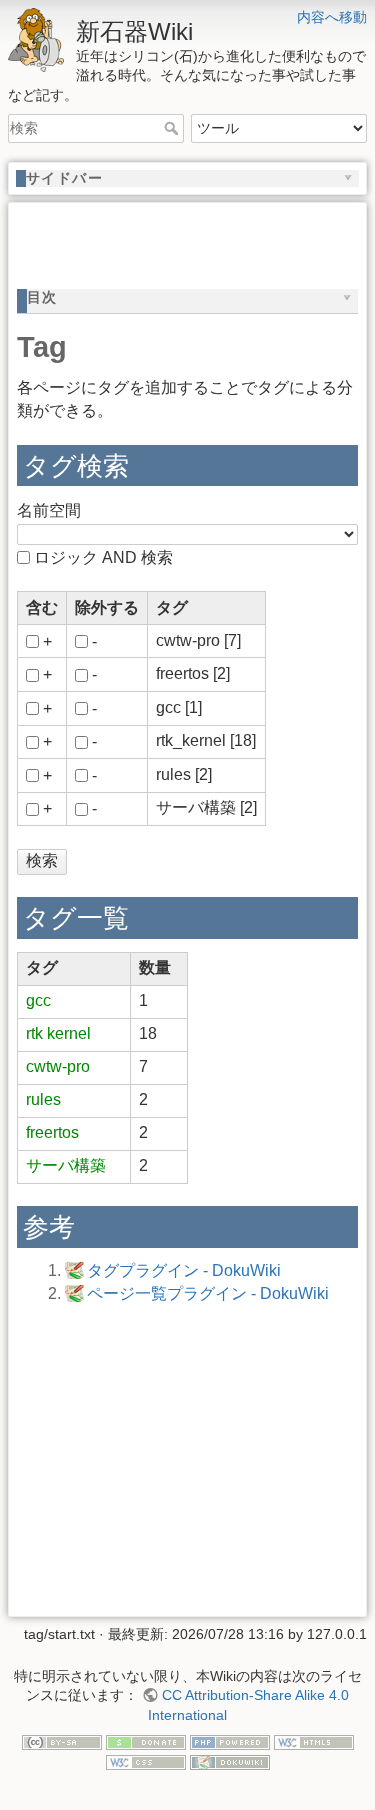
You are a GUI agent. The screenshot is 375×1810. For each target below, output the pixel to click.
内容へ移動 (332, 17)
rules (43, 1099)
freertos (52, 1132)
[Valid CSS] (146, 1761)
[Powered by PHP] (230, 1741)
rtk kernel (58, 1033)
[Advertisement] (196, 236)
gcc (38, 1000)
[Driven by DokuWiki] (230, 1761)
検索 (173, 128)
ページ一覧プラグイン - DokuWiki (208, 1293)
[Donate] (146, 1741)
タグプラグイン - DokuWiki (184, 1270)
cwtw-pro (58, 1066)
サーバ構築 (66, 1165)
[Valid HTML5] (314, 1741)
